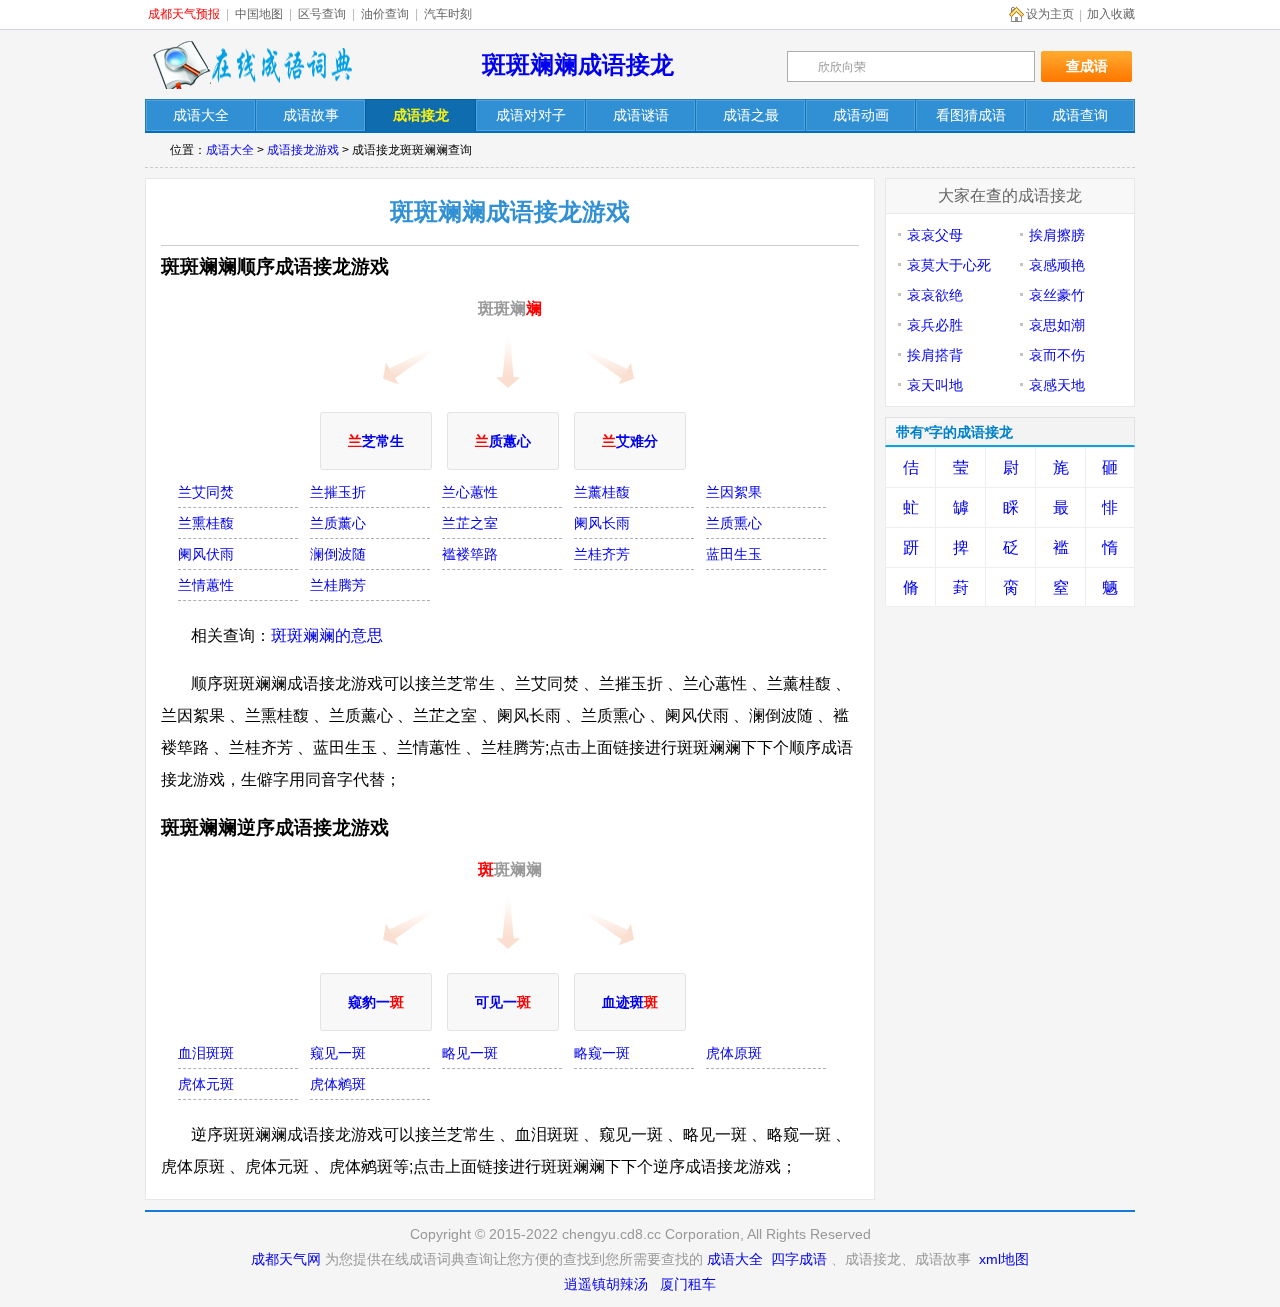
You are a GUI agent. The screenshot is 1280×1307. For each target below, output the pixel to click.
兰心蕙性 (470, 492)
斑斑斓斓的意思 (327, 635)
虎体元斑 (206, 1084)
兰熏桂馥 (206, 523)
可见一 (503, 1002)
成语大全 (230, 150)
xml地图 (1004, 1259)
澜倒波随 (338, 554)
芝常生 (376, 441)
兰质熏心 (734, 523)
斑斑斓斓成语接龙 (578, 64)
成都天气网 (286, 1259)
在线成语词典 (252, 65)
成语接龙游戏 (303, 150)
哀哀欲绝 (935, 295)
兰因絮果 (734, 492)
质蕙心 (503, 441)
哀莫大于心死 (949, 265)
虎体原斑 (734, 1053)
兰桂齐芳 (602, 554)
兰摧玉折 (338, 492)
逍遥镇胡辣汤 (606, 1284)
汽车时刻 (448, 14)
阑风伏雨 (206, 554)
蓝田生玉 (734, 554)
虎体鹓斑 (338, 1084)
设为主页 (1050, 14)
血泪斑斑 (206, 1053)
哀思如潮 (1057, 325)
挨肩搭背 (935, 355)
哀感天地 (1057, 385)
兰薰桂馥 (602, 492)
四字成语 (799, 1259)
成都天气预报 (184, 14)
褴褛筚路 (470, 554)
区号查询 (322, 14)
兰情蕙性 (206, 585)
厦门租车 (688, 1284)
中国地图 (259, 14)
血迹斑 (630, 1002)
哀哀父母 (935, 235)
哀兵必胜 (935, 325)
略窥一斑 (602, 1053)
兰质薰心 (338, 523)
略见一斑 (470, 1053)
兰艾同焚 (206, 492)
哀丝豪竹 (1057, 295)
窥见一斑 (338, 1053)
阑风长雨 (602, 523)
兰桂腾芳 (338, 585)
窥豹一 (376, 1002)
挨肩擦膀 (1057, 235)
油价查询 (385, 14)
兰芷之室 (470, 523)
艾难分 (630, 441)
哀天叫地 (935, 385)
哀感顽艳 (1057, 265)
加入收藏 (1111, 14)
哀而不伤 (1057, 355)
